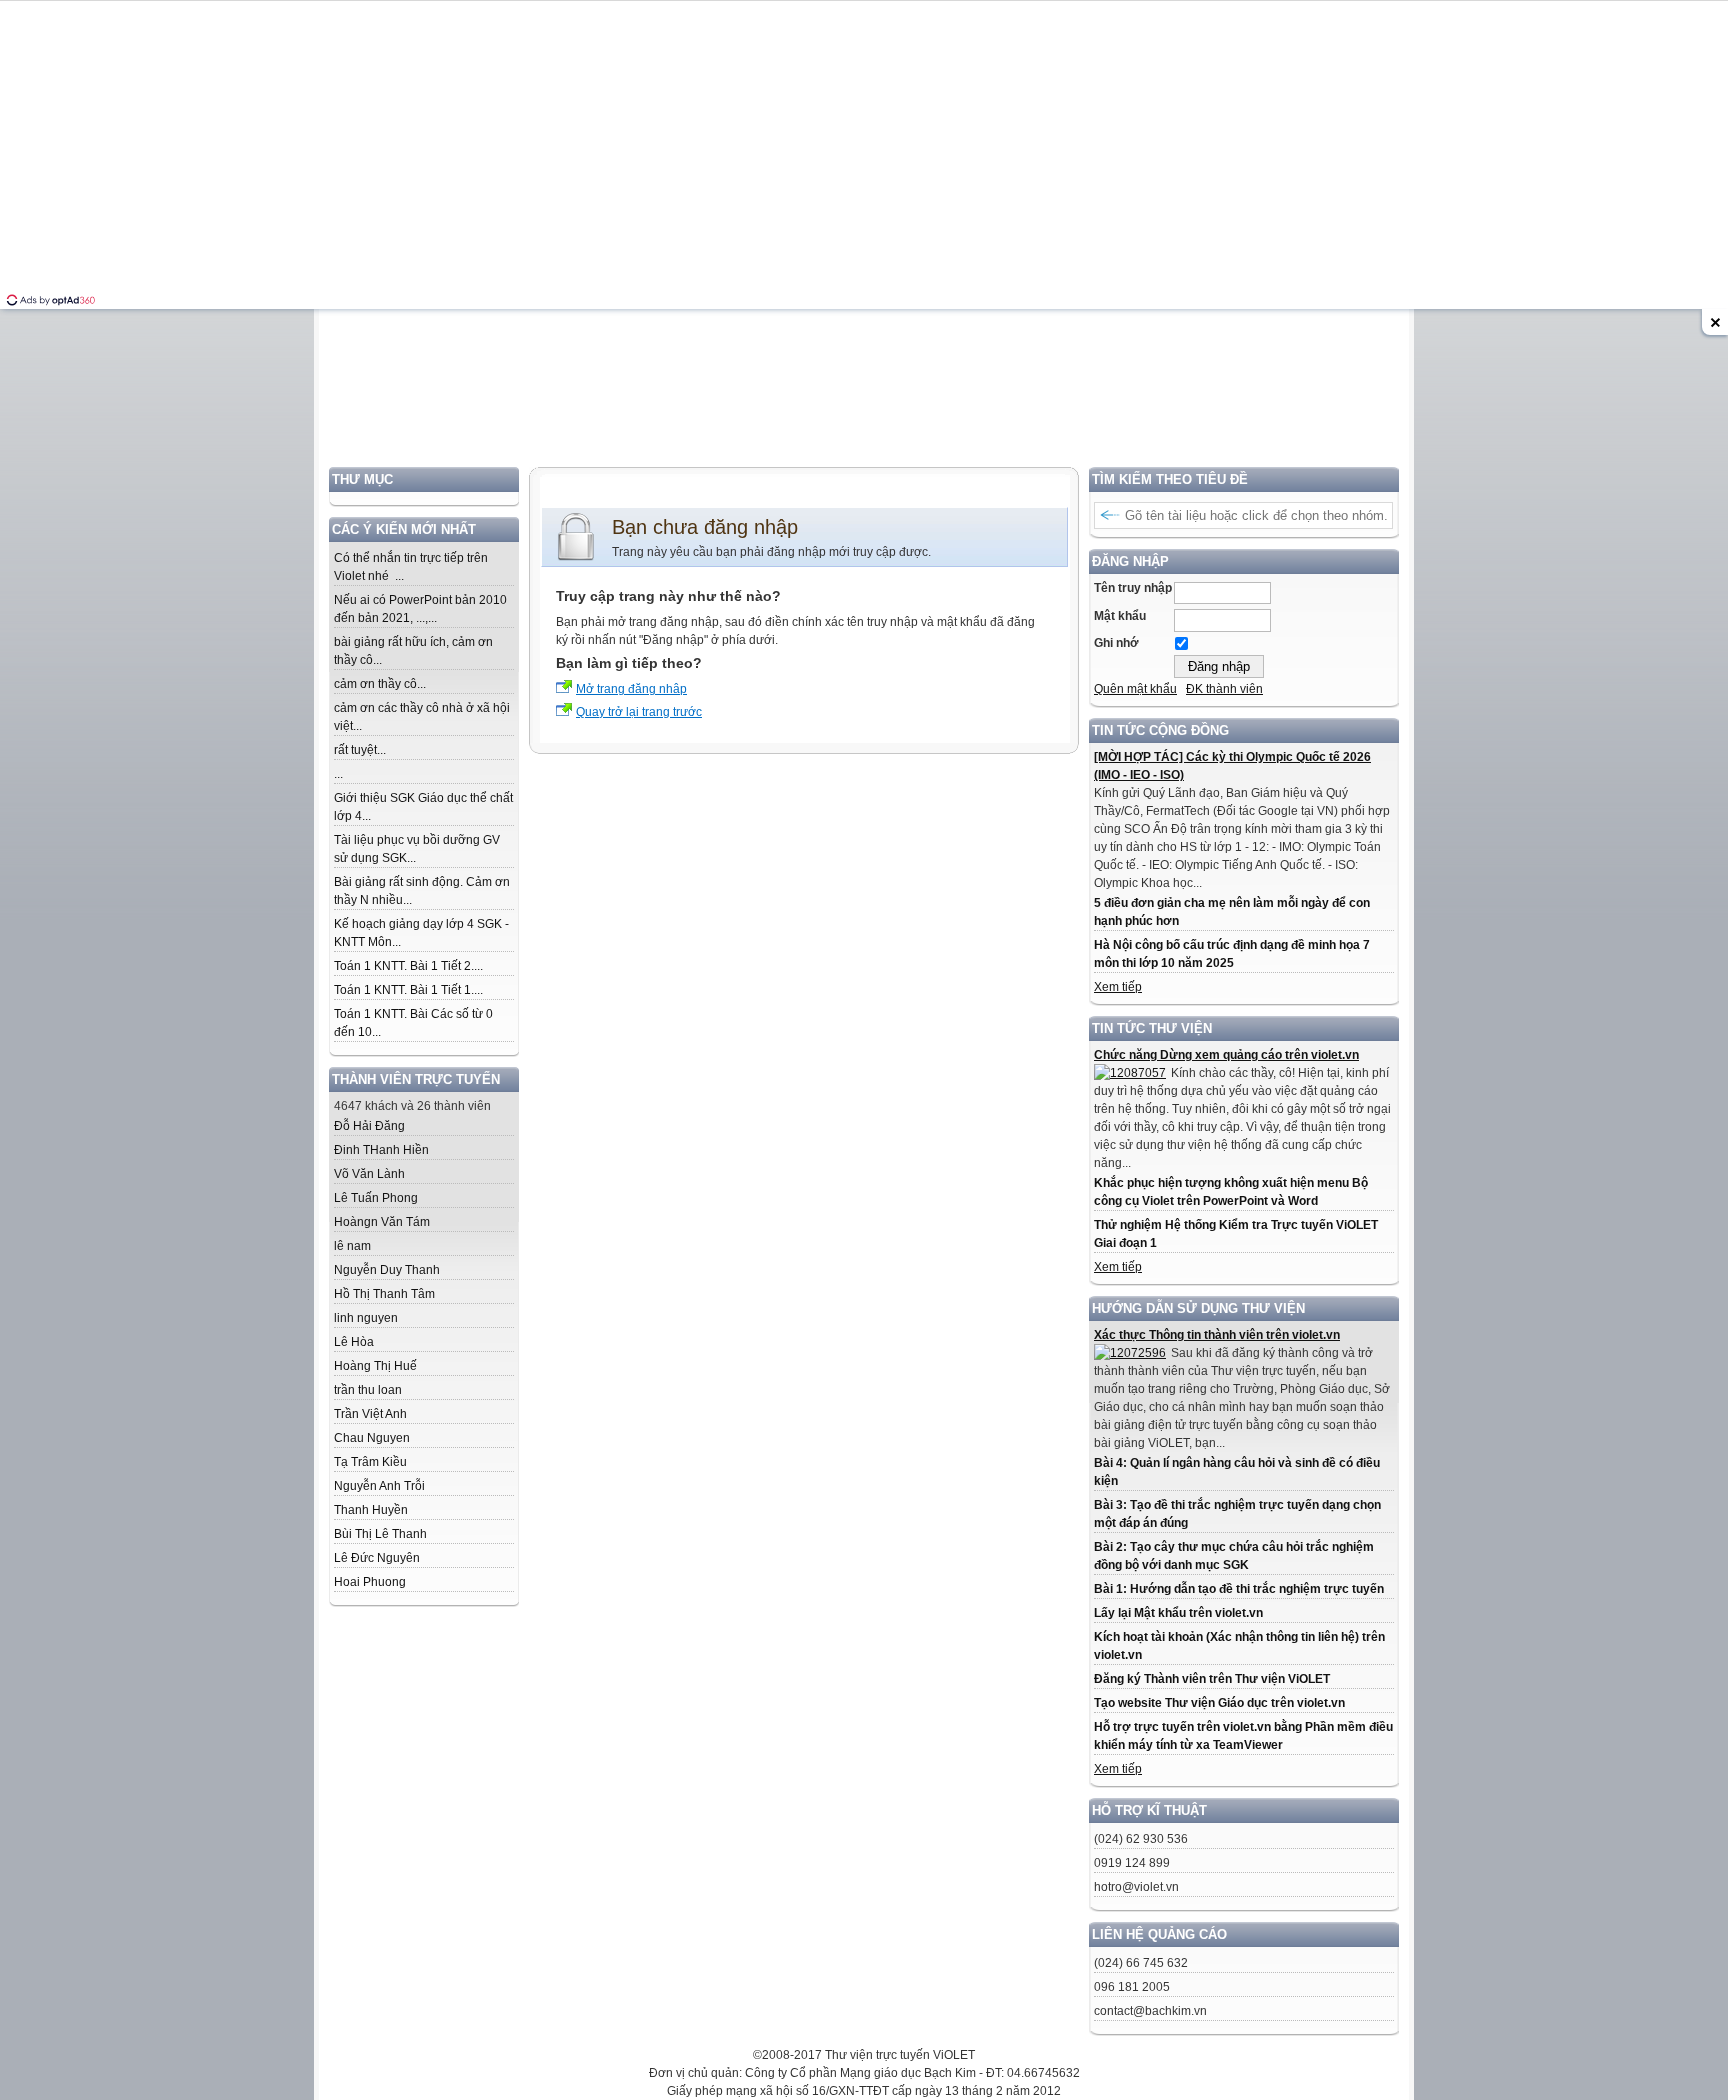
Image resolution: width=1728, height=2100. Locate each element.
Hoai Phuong (370, 1582)
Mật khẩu (1120, 616)
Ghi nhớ (1116, 643)
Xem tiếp (1118, 987)
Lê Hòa (354, 1342)
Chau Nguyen (372, 1438)
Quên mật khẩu (1135, 689)
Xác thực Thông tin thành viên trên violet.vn (1217, 1335)
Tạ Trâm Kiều (370, 1462)
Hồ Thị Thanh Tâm (384, 1294)
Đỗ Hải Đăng (369, 1126)
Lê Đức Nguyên (377, 1558)
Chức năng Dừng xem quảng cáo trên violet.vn (1226, 1055)
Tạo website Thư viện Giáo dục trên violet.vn (1219, 1703)
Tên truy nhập (1133, 588)
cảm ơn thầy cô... (380, 684)
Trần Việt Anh (370, 1414)
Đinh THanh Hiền (381, 1150)
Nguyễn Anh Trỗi (379, 1486)
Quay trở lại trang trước (639, 712)
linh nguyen (366, 1318)
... (338, 774)
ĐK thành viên (1224, 689)
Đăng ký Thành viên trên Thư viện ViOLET (1212, 1679)
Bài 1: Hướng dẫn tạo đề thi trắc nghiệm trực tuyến (1239, 1589)
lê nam (352, 1246)
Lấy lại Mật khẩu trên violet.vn (1178, 1613)
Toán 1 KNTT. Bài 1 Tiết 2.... (408, 966)
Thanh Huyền (371, 1510)
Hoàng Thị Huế (375, 1366)
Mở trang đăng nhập (631, 689)
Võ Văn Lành (369, 1174)
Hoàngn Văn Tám (382, 1222)
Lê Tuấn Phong (376, 1198)
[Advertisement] (864, 327)
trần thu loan (368, 1390)
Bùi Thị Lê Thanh (380, 1534)
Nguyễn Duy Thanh (387, 1270)
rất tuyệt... (360, 750)
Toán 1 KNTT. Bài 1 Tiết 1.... (408, 990)
